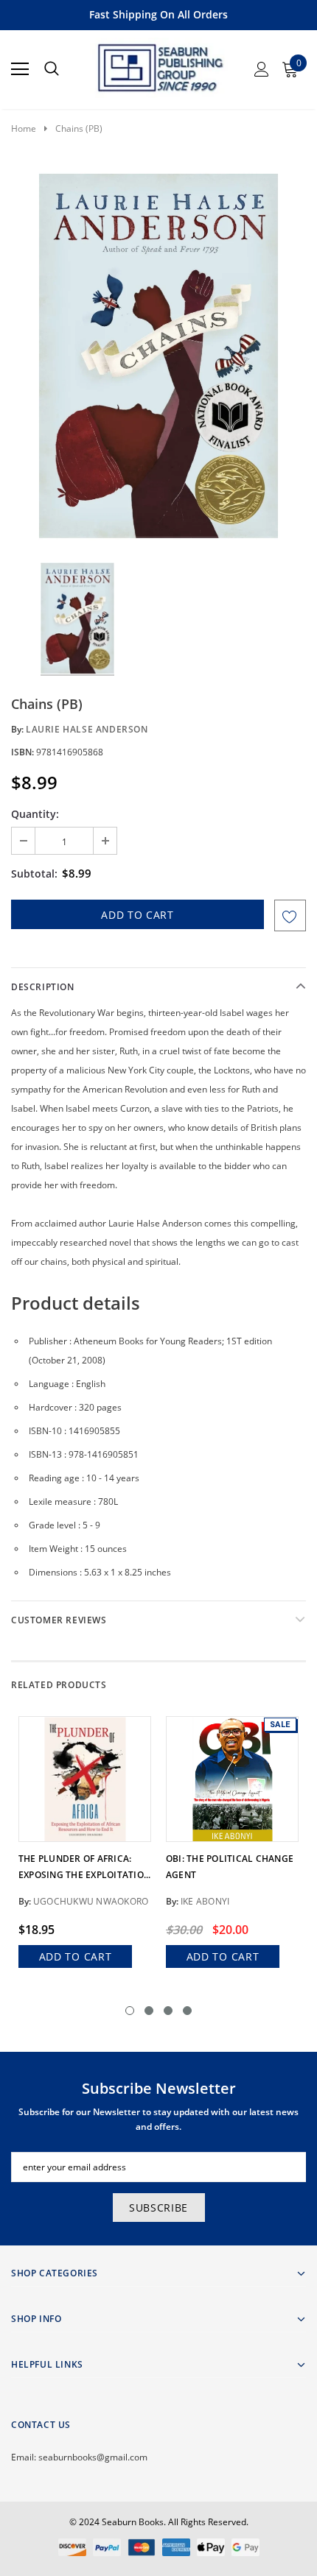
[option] (158, 356)
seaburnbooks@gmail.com (93, 2457)
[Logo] (159, 65)
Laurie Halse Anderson (87, 729)
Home (24, 128)
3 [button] (168, 2011)
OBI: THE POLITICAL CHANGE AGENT (230, 1867)
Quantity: (35, 814)
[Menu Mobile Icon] (20, 69)
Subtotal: (34, 874)
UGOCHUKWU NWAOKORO (91, 1901)
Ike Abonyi (205, 1901)
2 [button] (149, 2011)
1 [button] (130, 2011)
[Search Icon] (52, 69)
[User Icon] (262, 69)
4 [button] (187, 2011)
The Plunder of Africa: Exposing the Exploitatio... (84, 1867)
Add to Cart (76, 1956)
